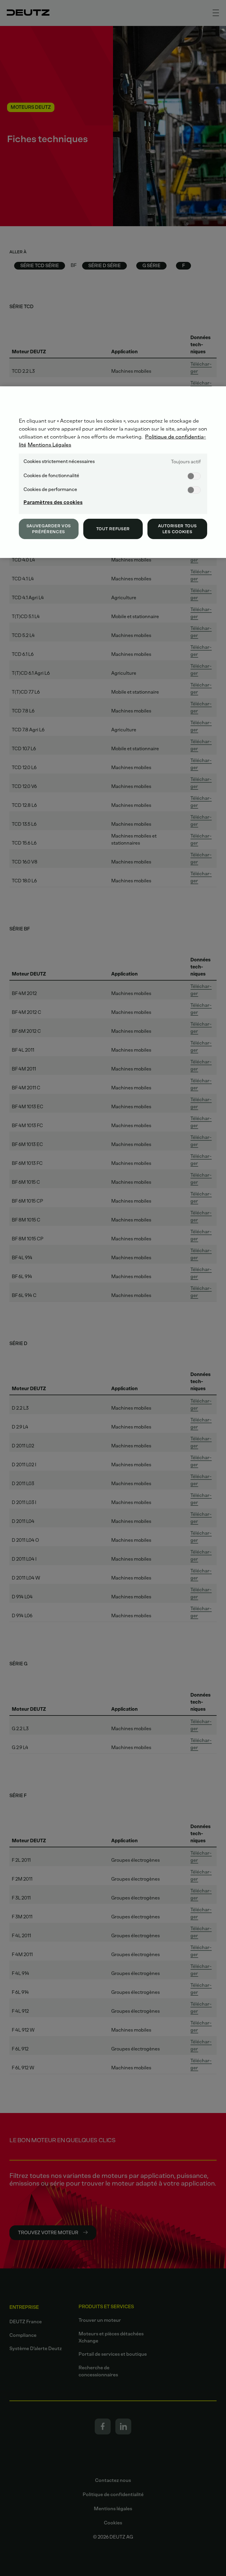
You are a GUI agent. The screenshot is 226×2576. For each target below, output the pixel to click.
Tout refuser (113, 529)
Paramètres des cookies (53, 502)
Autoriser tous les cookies (177, 529)
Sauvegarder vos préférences (49, 529)
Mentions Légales (49, 445)
